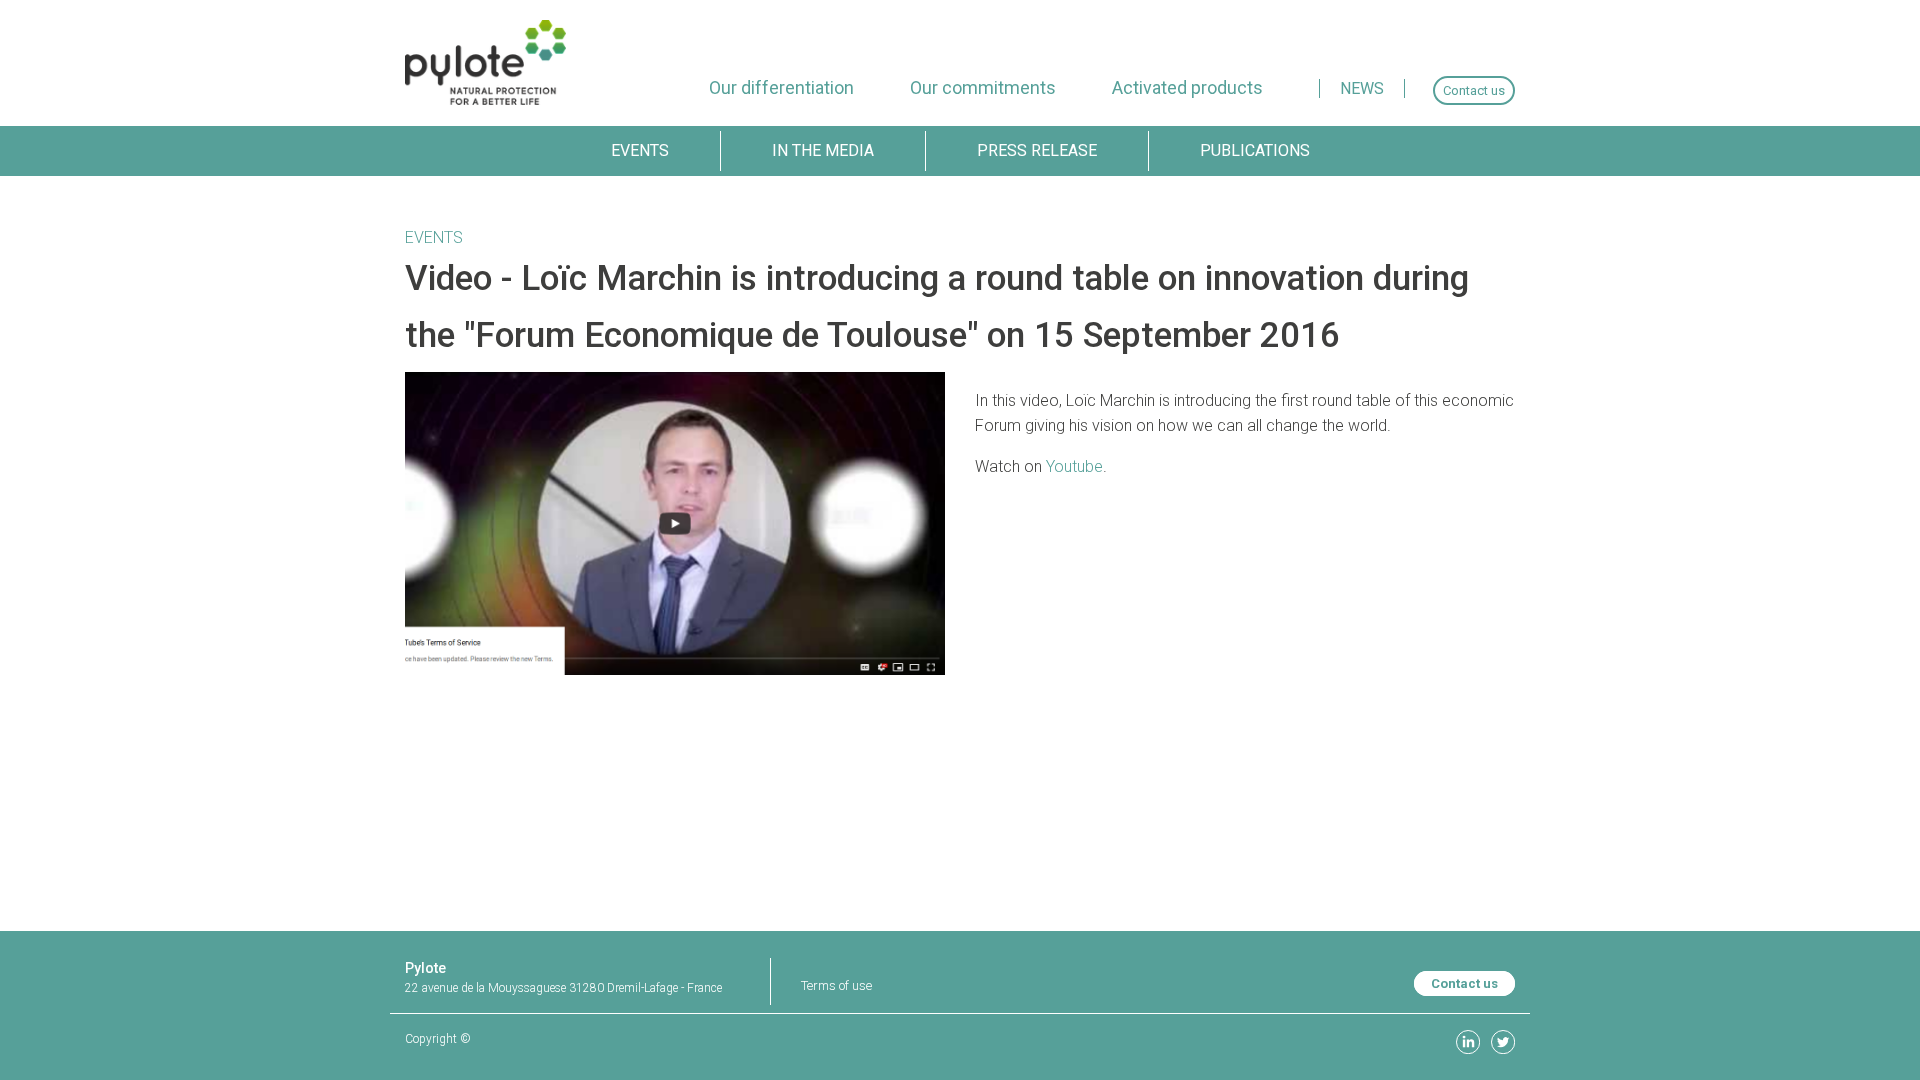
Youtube (1074, 466)
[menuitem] (781, 87)
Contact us (1464, 983)
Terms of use (836, 985)
